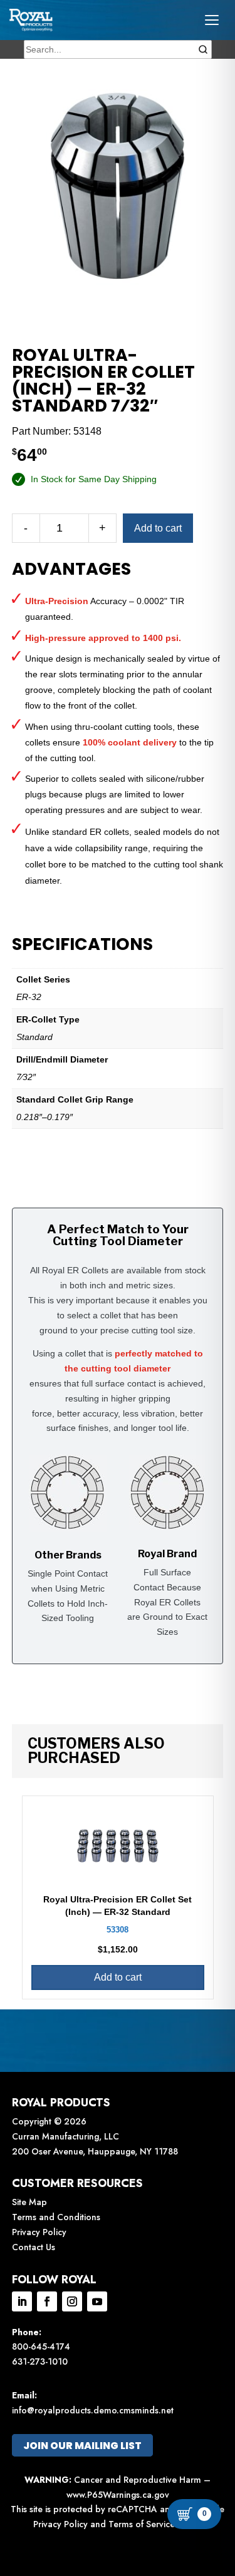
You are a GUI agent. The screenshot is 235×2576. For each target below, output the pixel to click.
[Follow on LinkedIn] (22, 2301)
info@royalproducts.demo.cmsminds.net (93, 2410)
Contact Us (34, 2247)
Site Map (29, 2202)
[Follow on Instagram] (72, 2301)
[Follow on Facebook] (47, 2301)
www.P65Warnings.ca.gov (118, 2495)
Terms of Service (142, 2524)
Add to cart (158, 528)
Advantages (71, 569)
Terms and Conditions (56, 2217)
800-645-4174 (41, 2346)
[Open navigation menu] (212, 20)
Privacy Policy (39, 2232)
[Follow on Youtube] (97, 2301)
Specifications (82, 944)
